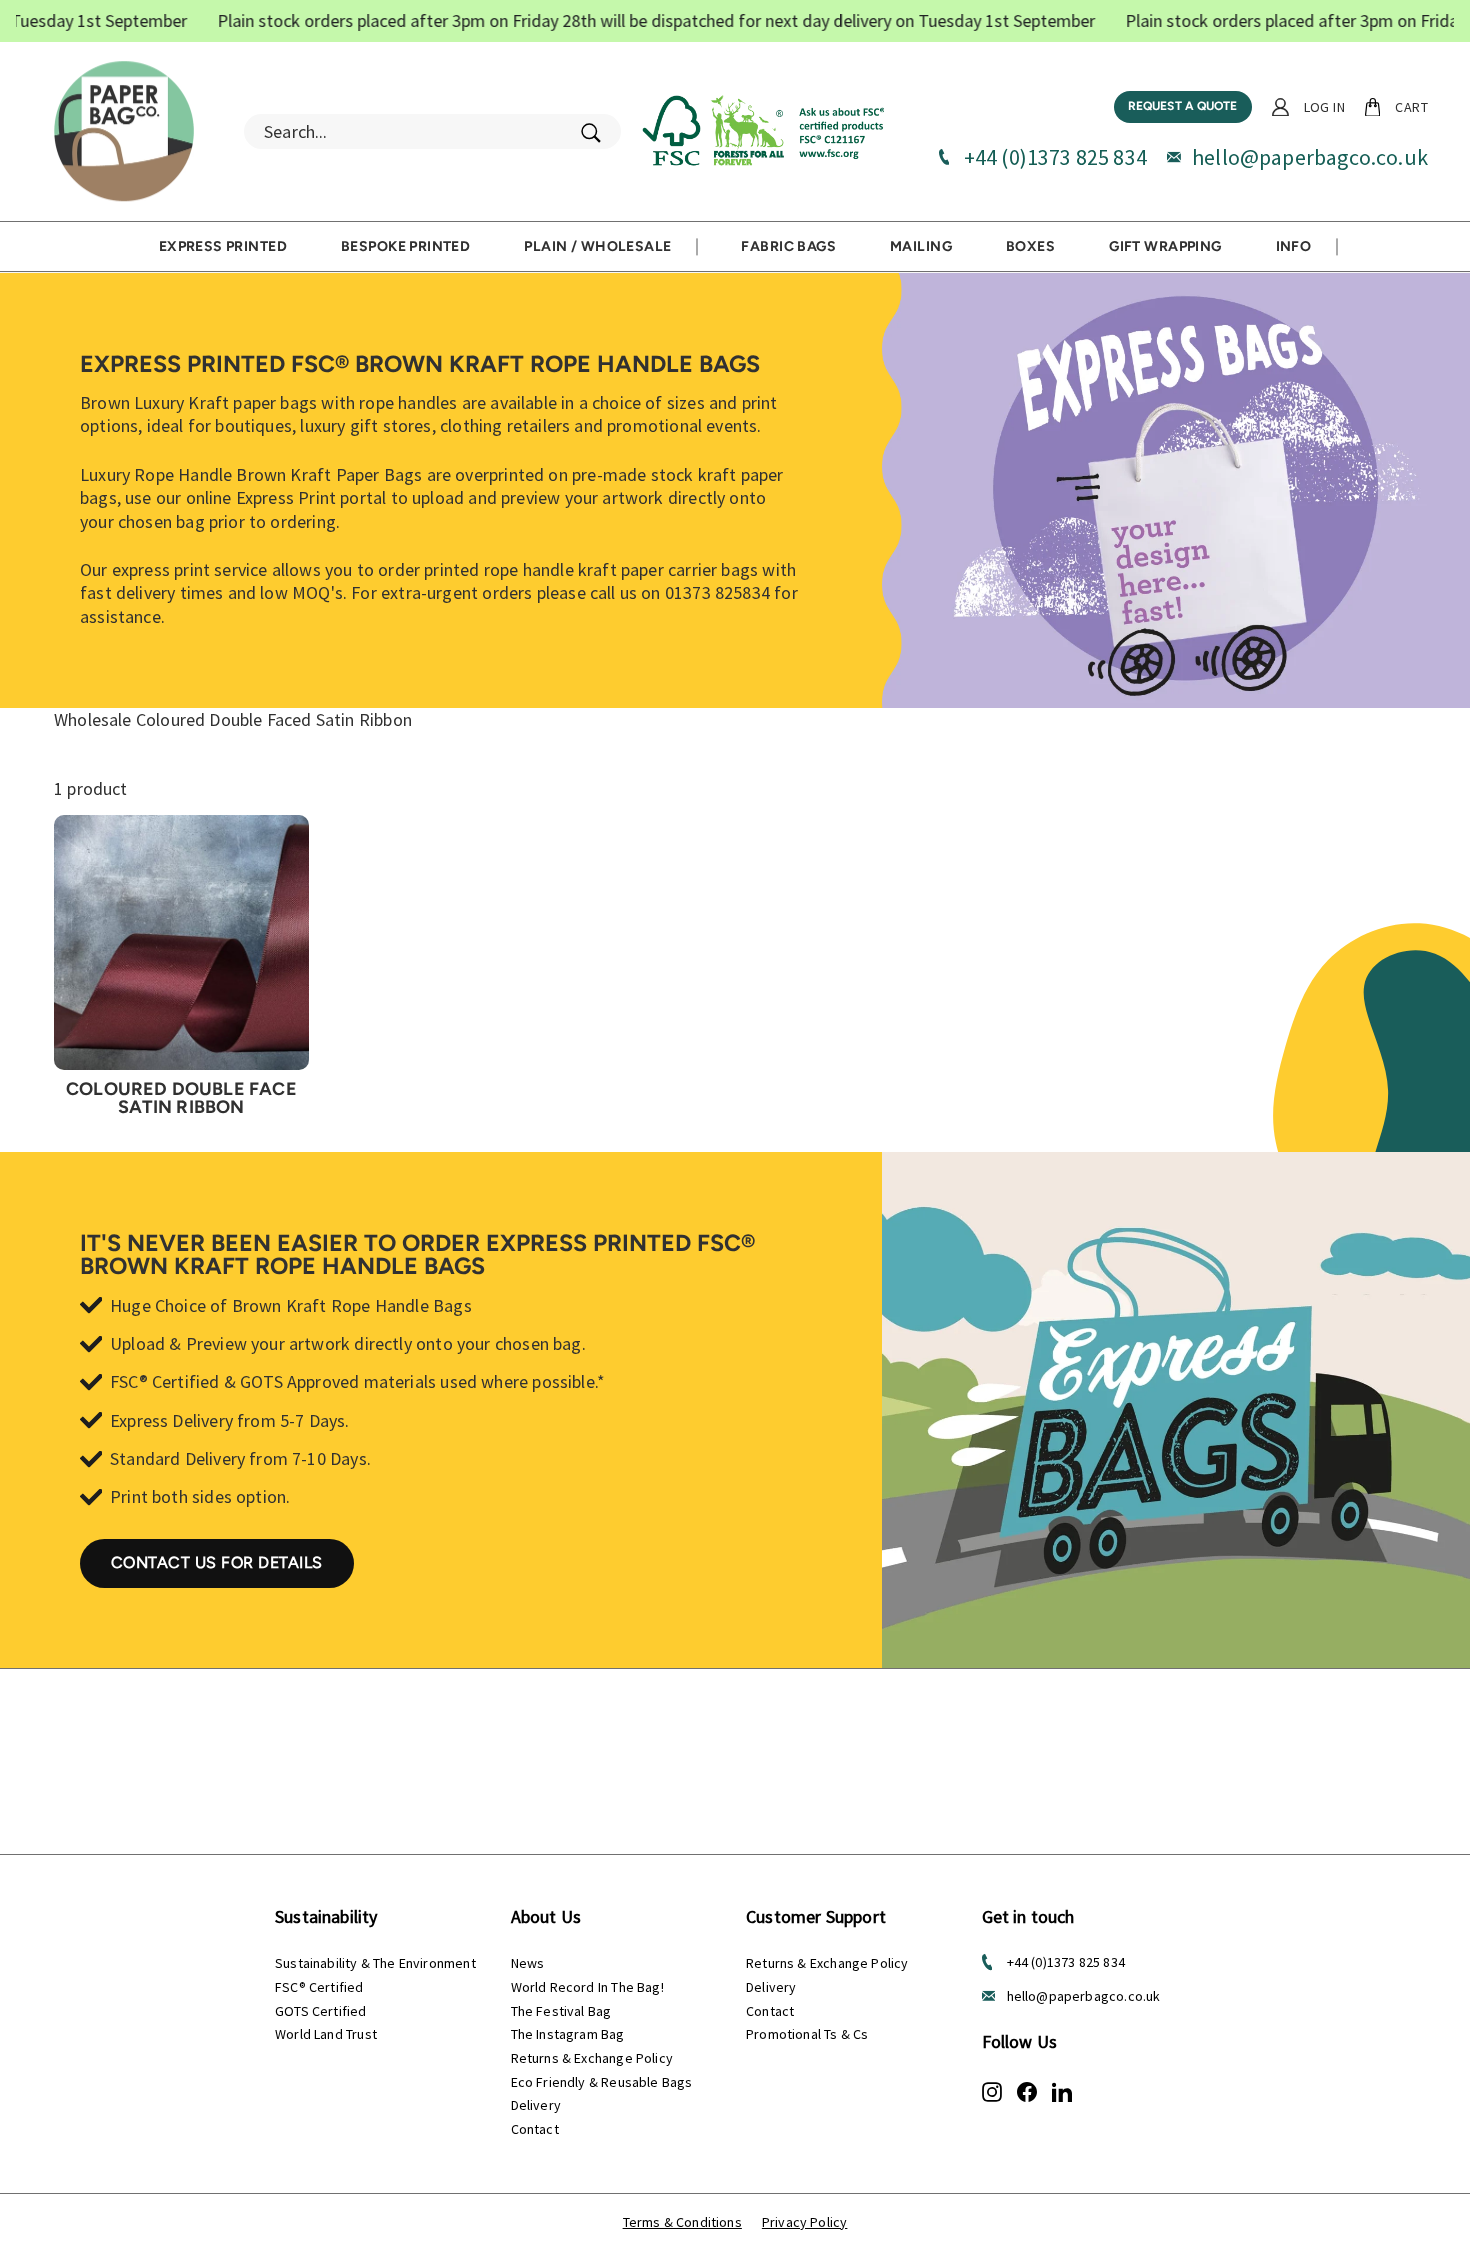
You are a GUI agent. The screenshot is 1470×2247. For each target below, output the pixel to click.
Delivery (536, 2105)
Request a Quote (1183, 106)
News (528, 1963)
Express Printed (223, 246)
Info (1294, 246)
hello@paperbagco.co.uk (1310, 157)
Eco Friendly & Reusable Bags (602, 2082)
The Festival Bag (561, 2011)
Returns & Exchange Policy (592, 2058)
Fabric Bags (788, 246)
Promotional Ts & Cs (807, 2034)
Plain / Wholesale (597, 246)
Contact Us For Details (217, 1562)
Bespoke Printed (405, 246)
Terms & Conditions (682, 2222)
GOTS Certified (321, 2011)
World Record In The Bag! (587, 1987)
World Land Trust (326, 2034)
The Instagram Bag (568, 2034)
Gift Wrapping (1165, 246)
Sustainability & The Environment (375, 1963)
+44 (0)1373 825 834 (1055, 157)
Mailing (921, 246)
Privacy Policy (805, 2222)
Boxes (1030, 246)
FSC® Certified (319, 1987)
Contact (535, 2129)
